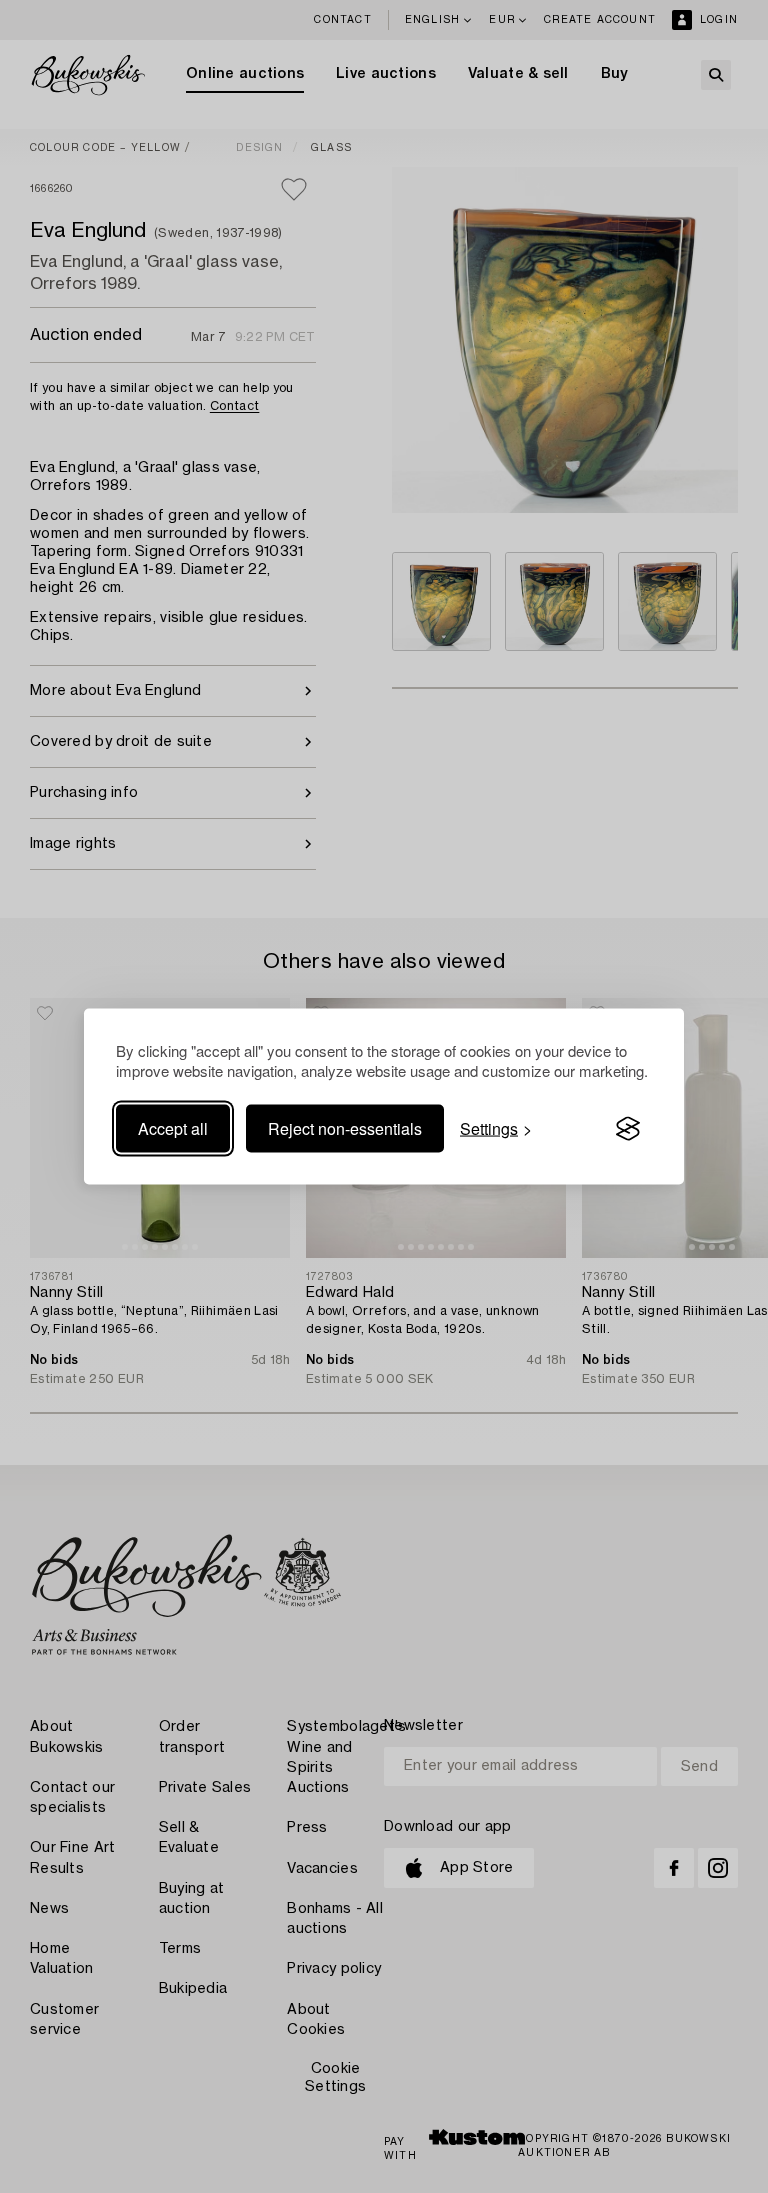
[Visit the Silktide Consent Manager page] (628, 1129)
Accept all (173, 1128)
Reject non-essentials (345, 1128)
